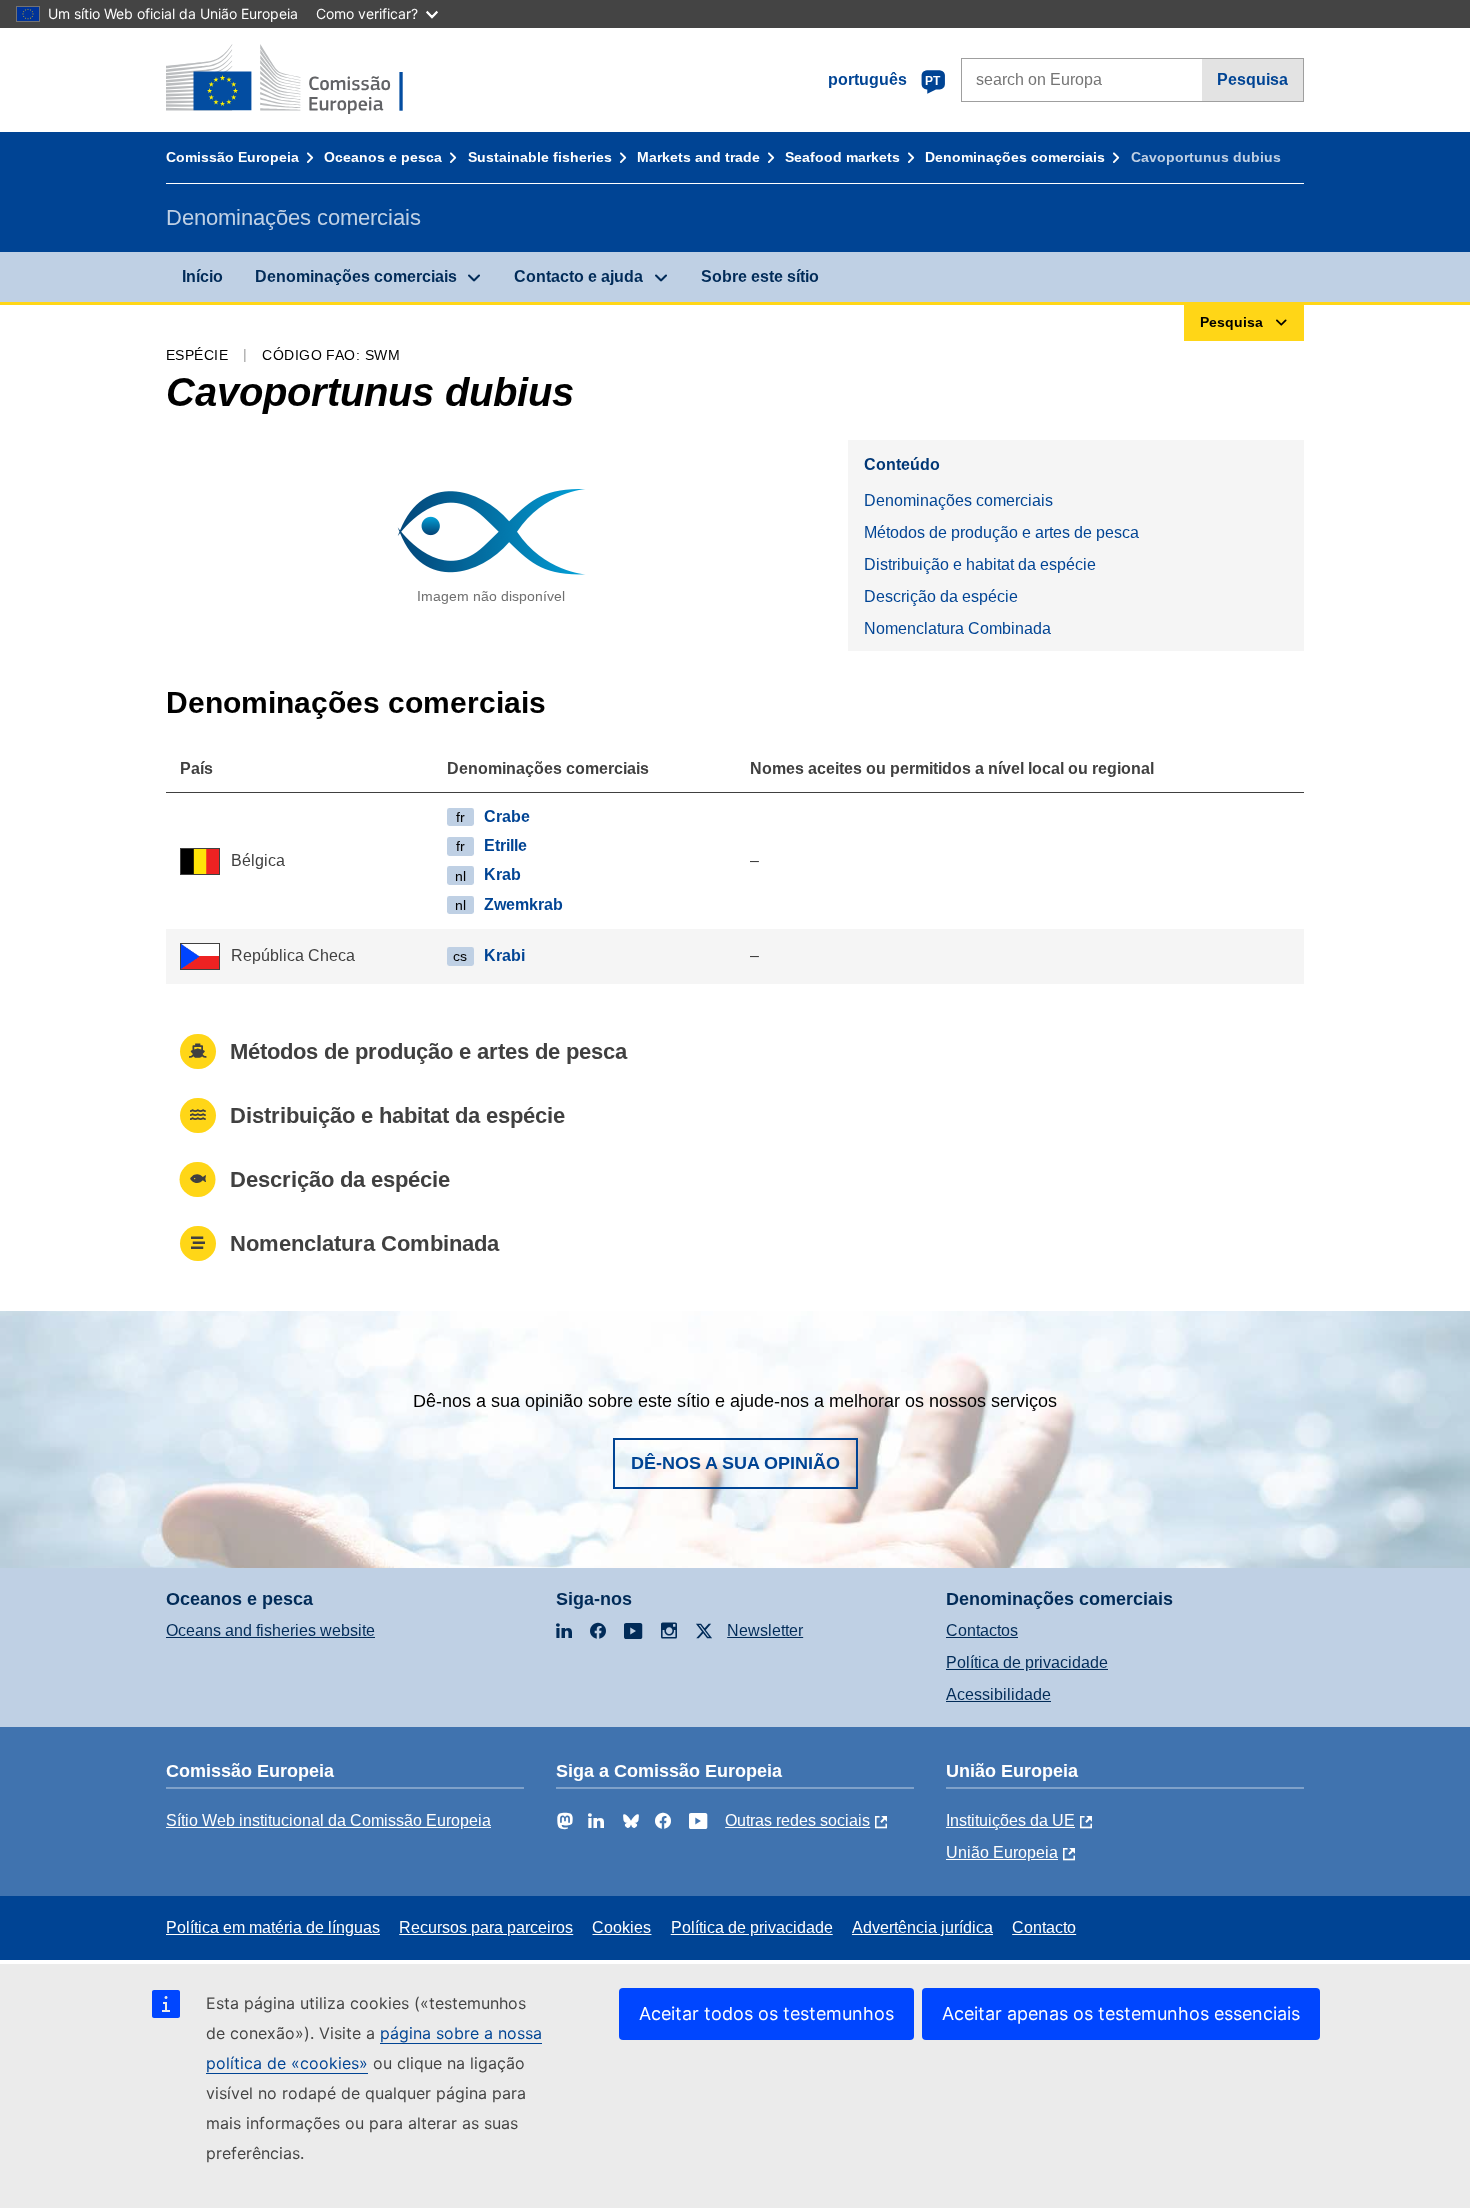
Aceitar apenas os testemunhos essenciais (1121, 2013)
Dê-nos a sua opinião (735, 1463)
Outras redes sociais (797, 1820)
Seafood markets (842, 157)
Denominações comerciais (1015, 157)
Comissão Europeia (232, 157)
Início (202, 276)
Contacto (1044, 1927)
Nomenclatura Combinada (957, 628)
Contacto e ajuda (578, 276)
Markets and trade (698, 157)
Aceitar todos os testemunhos (766, 2013)
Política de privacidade (1027, 1662)
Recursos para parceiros (486, 1927)
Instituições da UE (1010, 1820)
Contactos (982, 1630)
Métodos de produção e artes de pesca (1001, 532)
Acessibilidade (998, 1694)
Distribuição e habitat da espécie (980, 564)
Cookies (621, 1927)
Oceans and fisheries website (270, 1630)
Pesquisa (1252, 79)
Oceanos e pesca (383, 157)
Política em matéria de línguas (273, 1927)
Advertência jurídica (922, 1927)
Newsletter (765, 1630)
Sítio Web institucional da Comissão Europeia (328, 1820)
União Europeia (1002, 1852)
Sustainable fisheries (540, 157)
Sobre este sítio (760, 276)
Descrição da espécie (941, 596)
